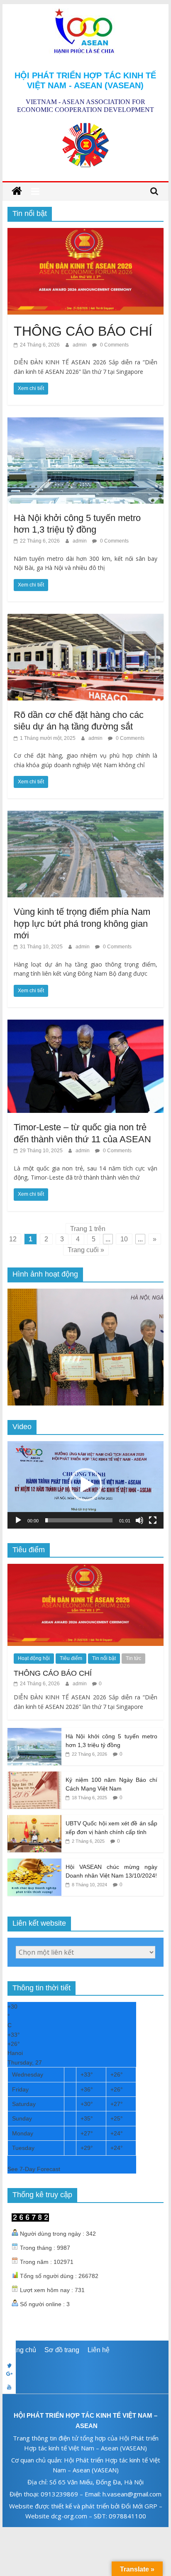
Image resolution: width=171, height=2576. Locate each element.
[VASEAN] (17, 191)
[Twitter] (85, 2360)
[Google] (85, 2374)
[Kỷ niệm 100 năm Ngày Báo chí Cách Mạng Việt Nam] (34, 1776)
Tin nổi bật (104, 1658)
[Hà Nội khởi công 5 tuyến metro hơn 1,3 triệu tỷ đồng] (85, 423)
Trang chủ (21, 2350)
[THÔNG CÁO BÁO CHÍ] (85, 233)
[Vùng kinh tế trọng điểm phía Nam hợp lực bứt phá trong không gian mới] (85, 816)
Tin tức (133, 1658)
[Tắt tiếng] (139, 1520)
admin (80, 345)
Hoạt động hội (34, 1658)
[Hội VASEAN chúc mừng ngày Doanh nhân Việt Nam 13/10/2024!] (34, 1863)
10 (124, 1239)
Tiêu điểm (71, 1658)
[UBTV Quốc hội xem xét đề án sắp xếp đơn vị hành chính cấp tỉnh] (34, 1820)
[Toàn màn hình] (153, 1520)
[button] (85, 1485)
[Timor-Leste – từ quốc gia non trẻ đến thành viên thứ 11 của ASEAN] (85, 1025)
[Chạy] (18, 1520)
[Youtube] (85, 2387)
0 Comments (114, 345)
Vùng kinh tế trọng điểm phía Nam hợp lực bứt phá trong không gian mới (82, 923)
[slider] (79, 1520)
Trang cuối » (86, 1250)
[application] (85, 1485)
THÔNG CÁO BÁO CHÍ (83, 331)
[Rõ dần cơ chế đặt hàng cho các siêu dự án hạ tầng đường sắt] (85, 619)
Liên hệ (99, 2350)
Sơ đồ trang (62, 2350)
